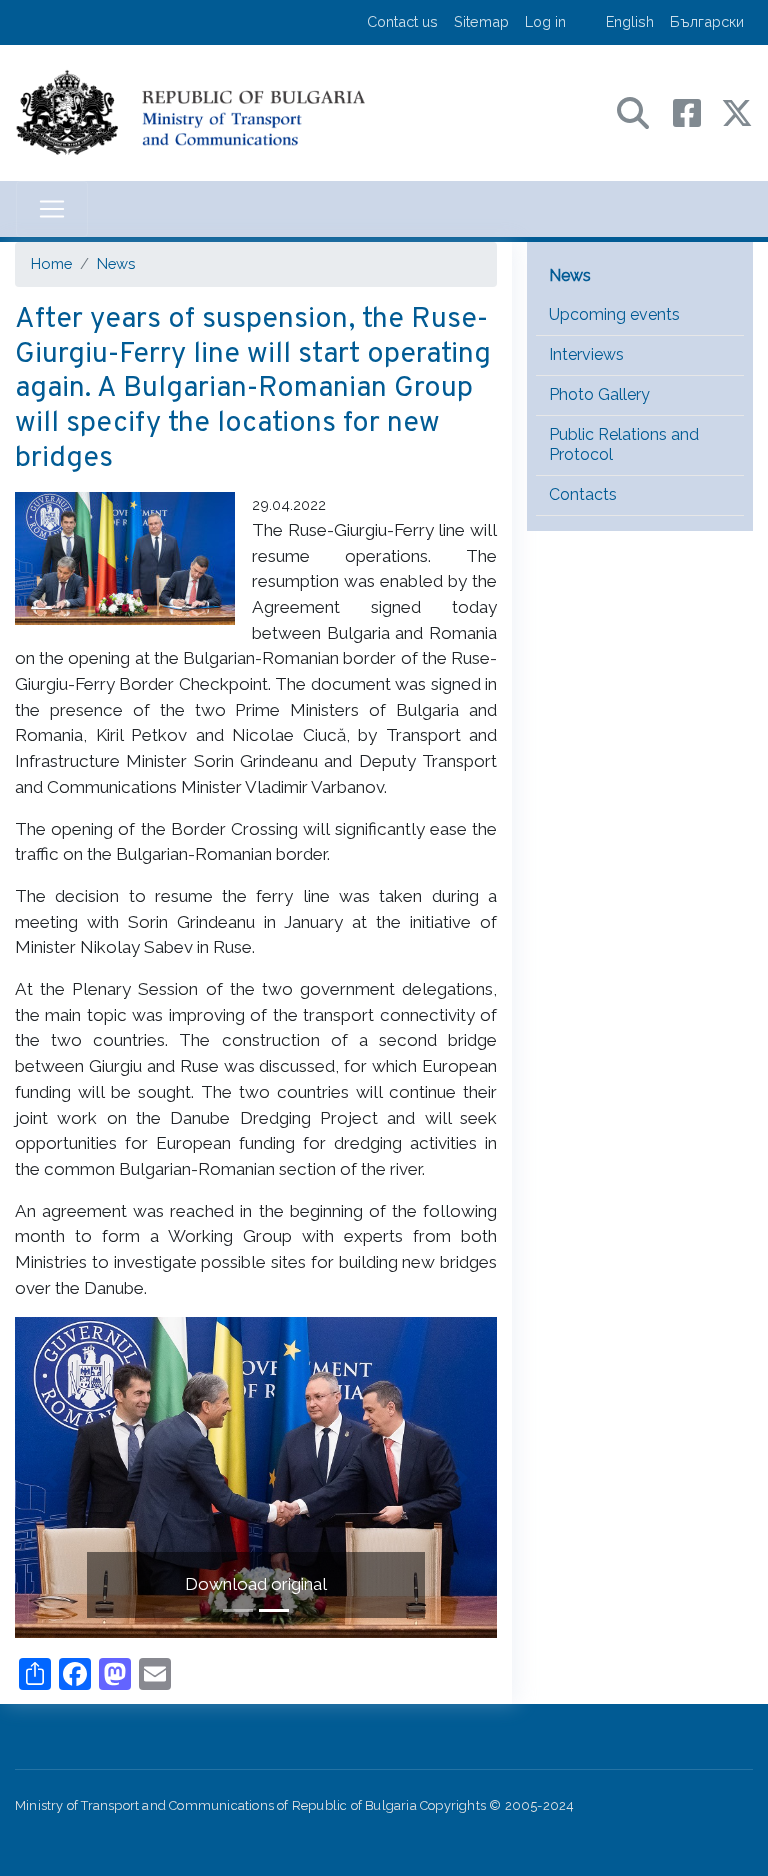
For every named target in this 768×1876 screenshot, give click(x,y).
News (116, 263)
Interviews (586, 354)
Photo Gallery (599, 394)
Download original (256, 1584)
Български (707, 21)
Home (51, 263)
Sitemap (481, 21)
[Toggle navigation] (52, 209)
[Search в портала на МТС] (643, 111)
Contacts (583, 494)
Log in (545, 21)
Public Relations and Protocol (624, 445)
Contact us (402, 21)
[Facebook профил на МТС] (697, 111)
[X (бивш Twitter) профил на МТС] (737, 111)
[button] (51, 1477)
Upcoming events (614, 314)
